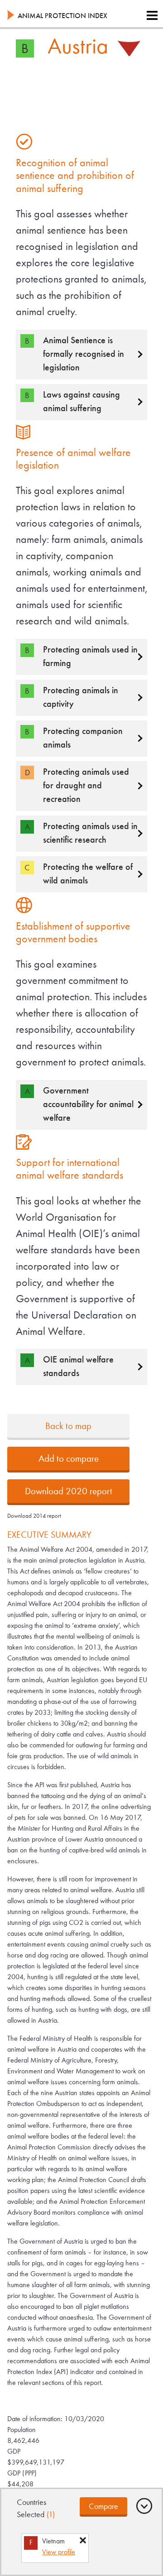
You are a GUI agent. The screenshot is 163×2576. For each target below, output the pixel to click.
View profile (59, 2552)
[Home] (11, 17)
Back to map (68, 1427)
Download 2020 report (69, 1492)
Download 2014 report (34, 1516)
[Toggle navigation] (152, 16)
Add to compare (69, 1459)
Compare (103, 2507)
